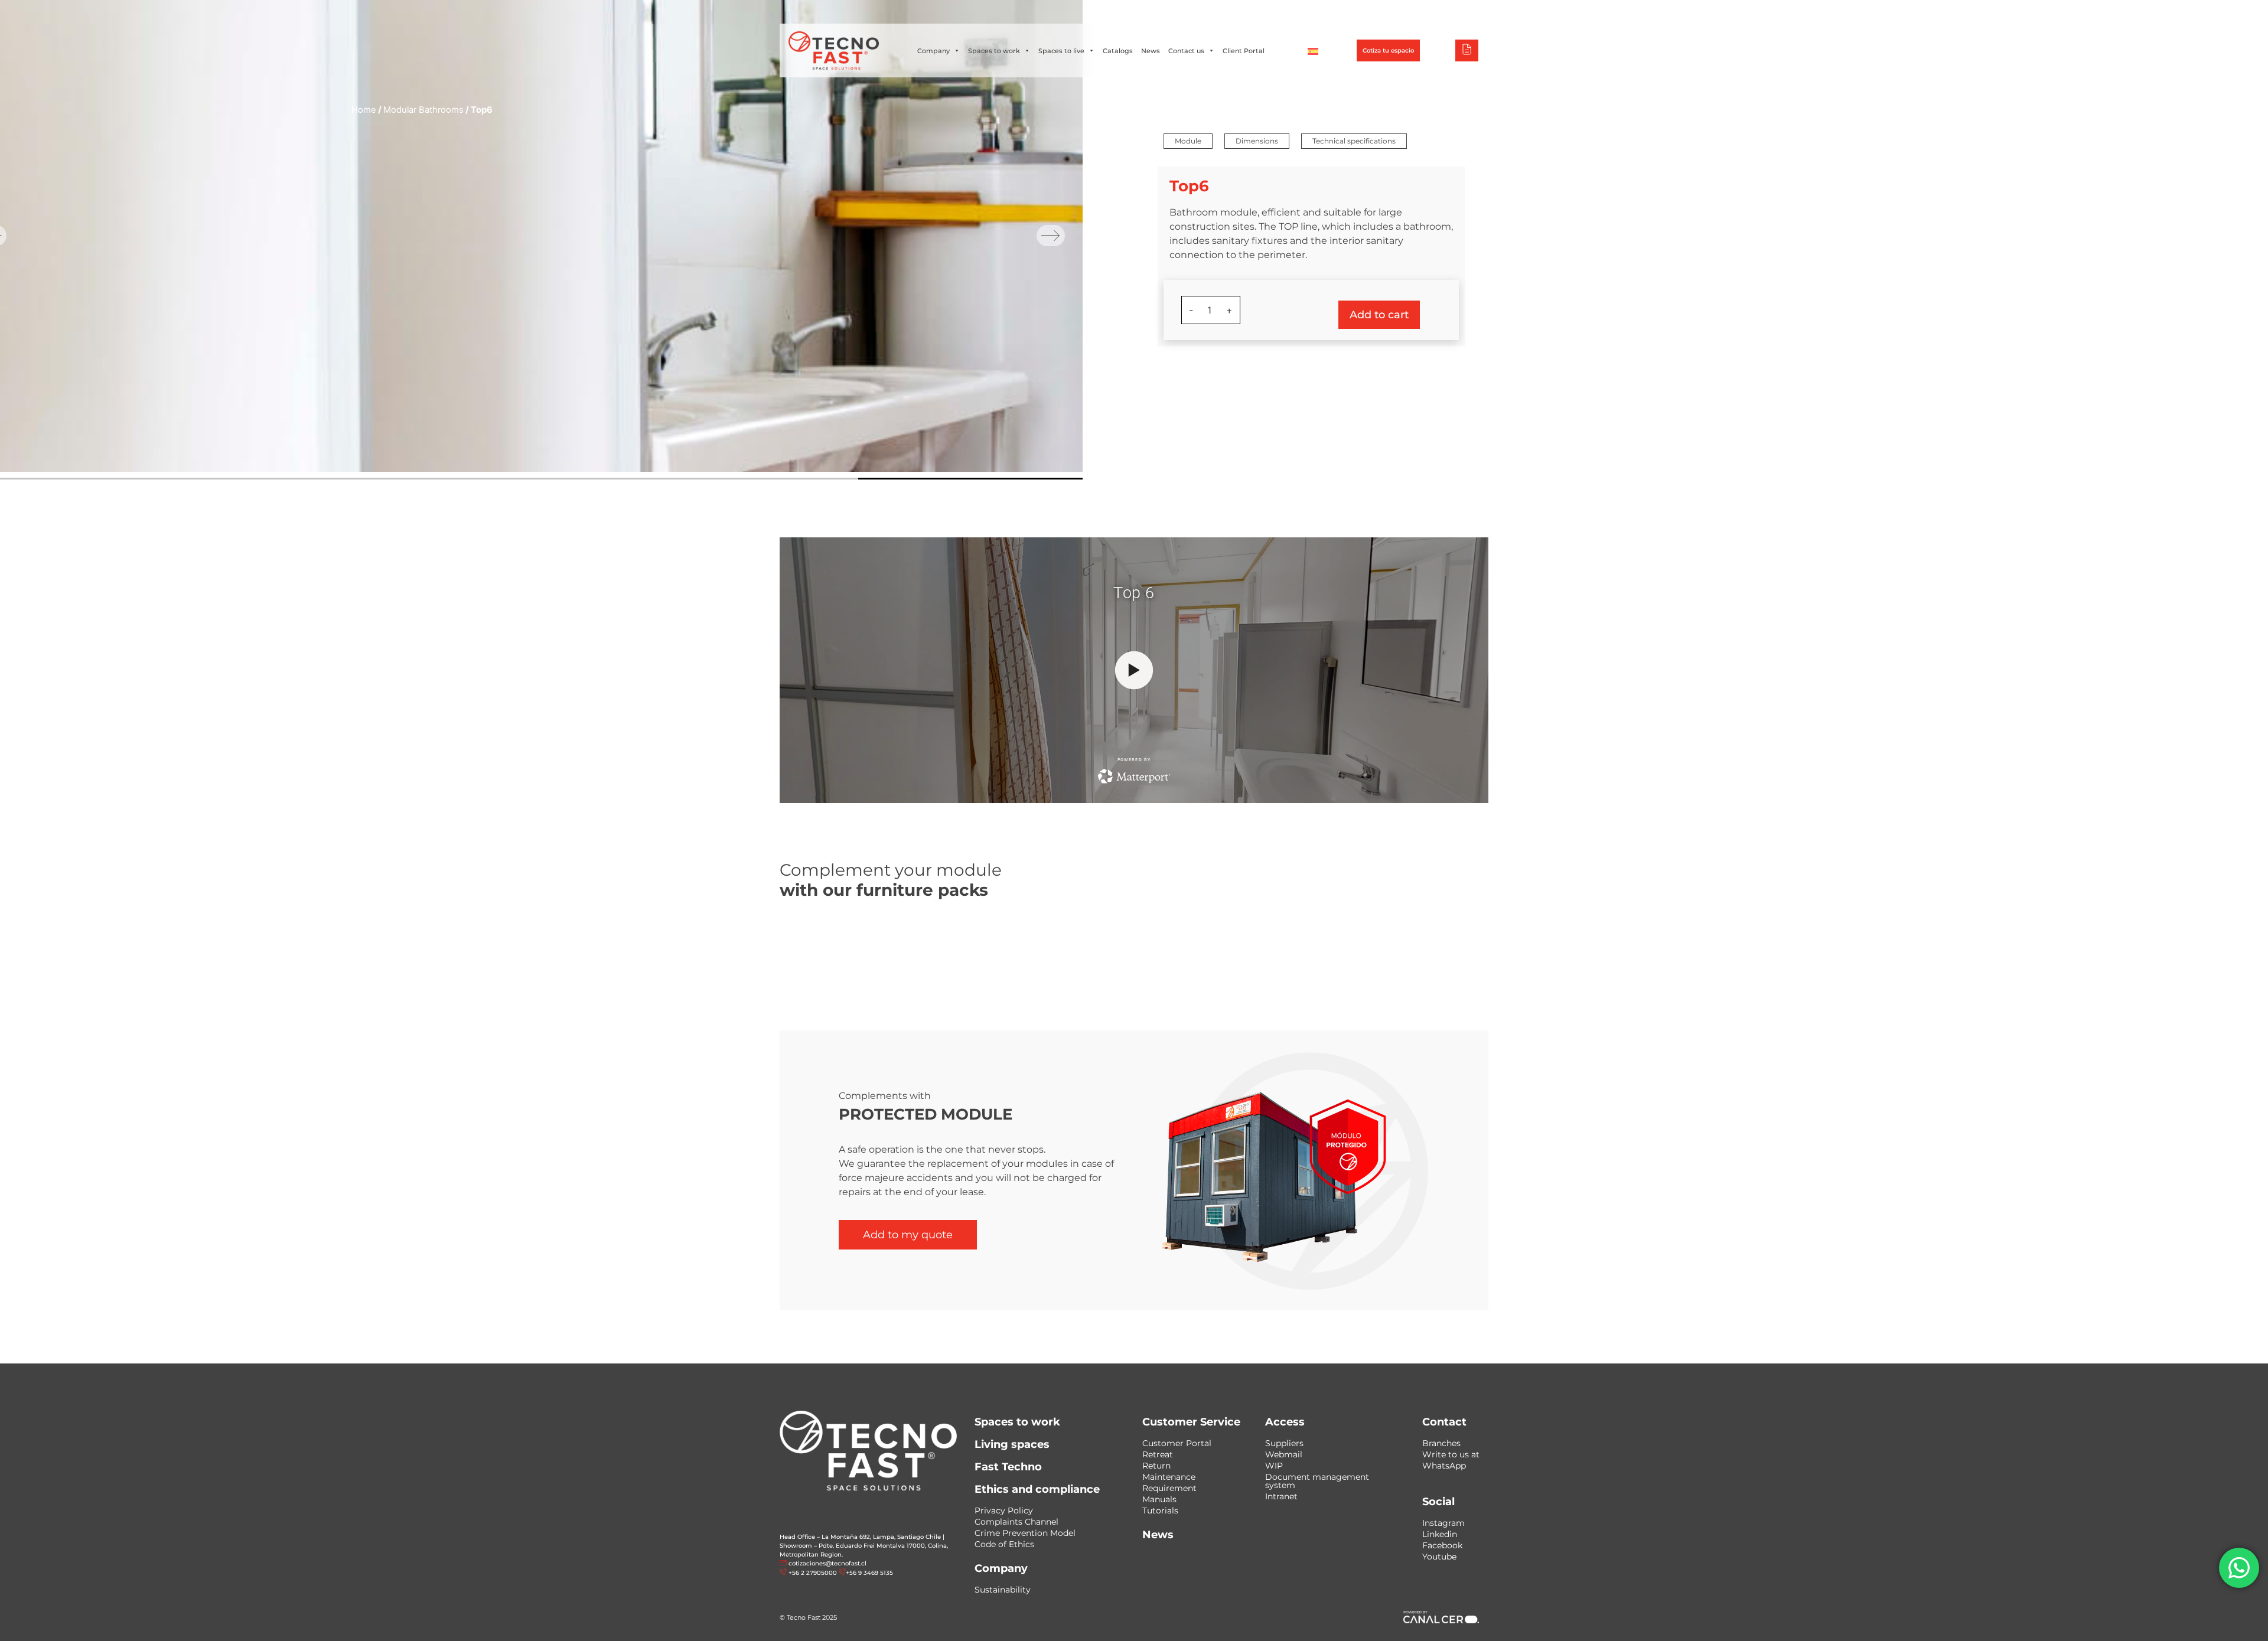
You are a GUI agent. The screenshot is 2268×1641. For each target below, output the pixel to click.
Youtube (1439, 1557)
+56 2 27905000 (1100, 12)
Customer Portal (1177, 1443)
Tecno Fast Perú (1429, 12)
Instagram (1443, 1523)
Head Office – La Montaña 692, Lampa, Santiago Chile (860, 1537)
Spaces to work (994, 51)
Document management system (1317, 1481)
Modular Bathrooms (423, 110)
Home (364, 110)
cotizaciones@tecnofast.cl (827, 1563)
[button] (1188, 141)
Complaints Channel (1016, 1522)
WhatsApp (1444, 1466)
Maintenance (1169, 1477)
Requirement (1169, 1488)
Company (933, 51)
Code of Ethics (1004, 1544)
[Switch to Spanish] (1313, 51)
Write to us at (1451, 1454)
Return (1156, 1466)
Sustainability (1003, 1590)
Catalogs (1118, 51)
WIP (1274, 1466)
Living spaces (1012, 1444)
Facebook (1442, 1545)
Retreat (1158, 1454)
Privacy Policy (1004, 1510)
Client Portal (1244, 51)
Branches (1441, 1443)
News (1151, 51)
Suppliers (1284, 1443)
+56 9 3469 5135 (1161, 12)
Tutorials (1160, 1510)
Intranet (1281, 1496)
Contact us (1186, 51)
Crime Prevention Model (1025, 1533)
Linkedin (1440, 1534)
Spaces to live (1061, 51)
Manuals (1159, 1499)
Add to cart (1379, 315)
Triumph (1355, 12)
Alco (1303, 12)
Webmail (1284, 1454)
